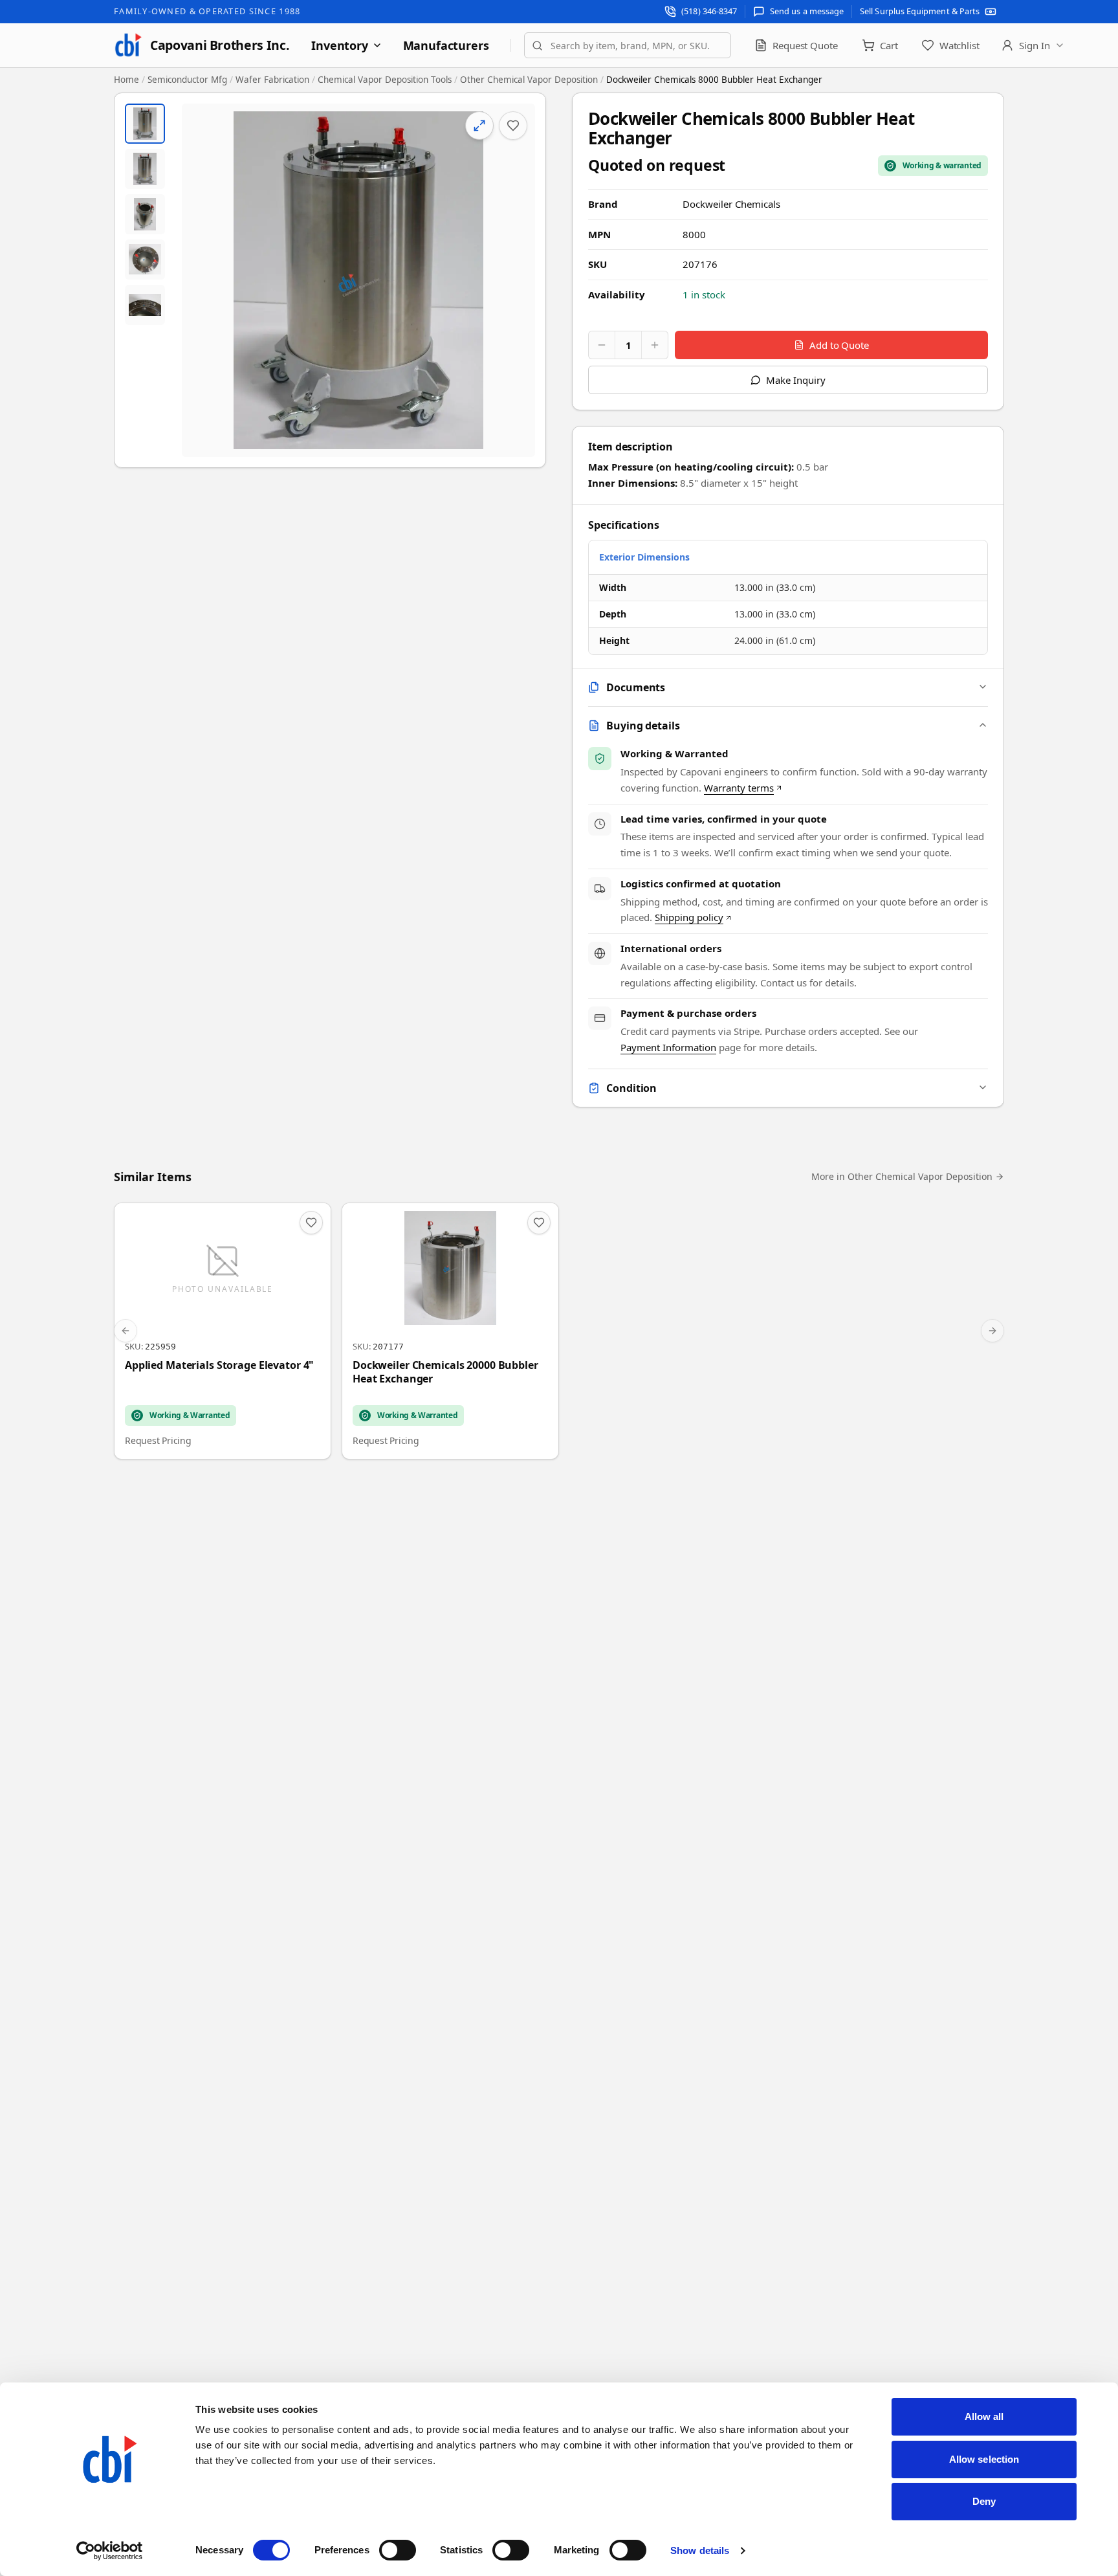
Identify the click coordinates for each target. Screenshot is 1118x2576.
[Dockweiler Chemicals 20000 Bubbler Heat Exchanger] (450, 1331)
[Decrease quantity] (602, 345)
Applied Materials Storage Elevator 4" (219, 1365)
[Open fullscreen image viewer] (358, 280)
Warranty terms (739, 788)
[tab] (145, 124)
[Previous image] (203, 280)
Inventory (339, 45)
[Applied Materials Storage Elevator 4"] (223, 1331)
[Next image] (514, 280)
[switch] (398, 2550)
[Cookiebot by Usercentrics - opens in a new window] (110, 2551)
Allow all (984, 2416)
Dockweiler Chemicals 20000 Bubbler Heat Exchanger (445, 1372)
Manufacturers (446, 45)
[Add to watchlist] (513, 126)
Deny (984, 2501)
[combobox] (628, 45)
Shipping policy (689, 917)
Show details (700, 2550)
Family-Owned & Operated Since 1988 (207, 11)
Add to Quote (839, 345)
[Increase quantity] (655, 345)
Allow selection (984, 2459)
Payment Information (668, 1047)
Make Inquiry (795, 380)
